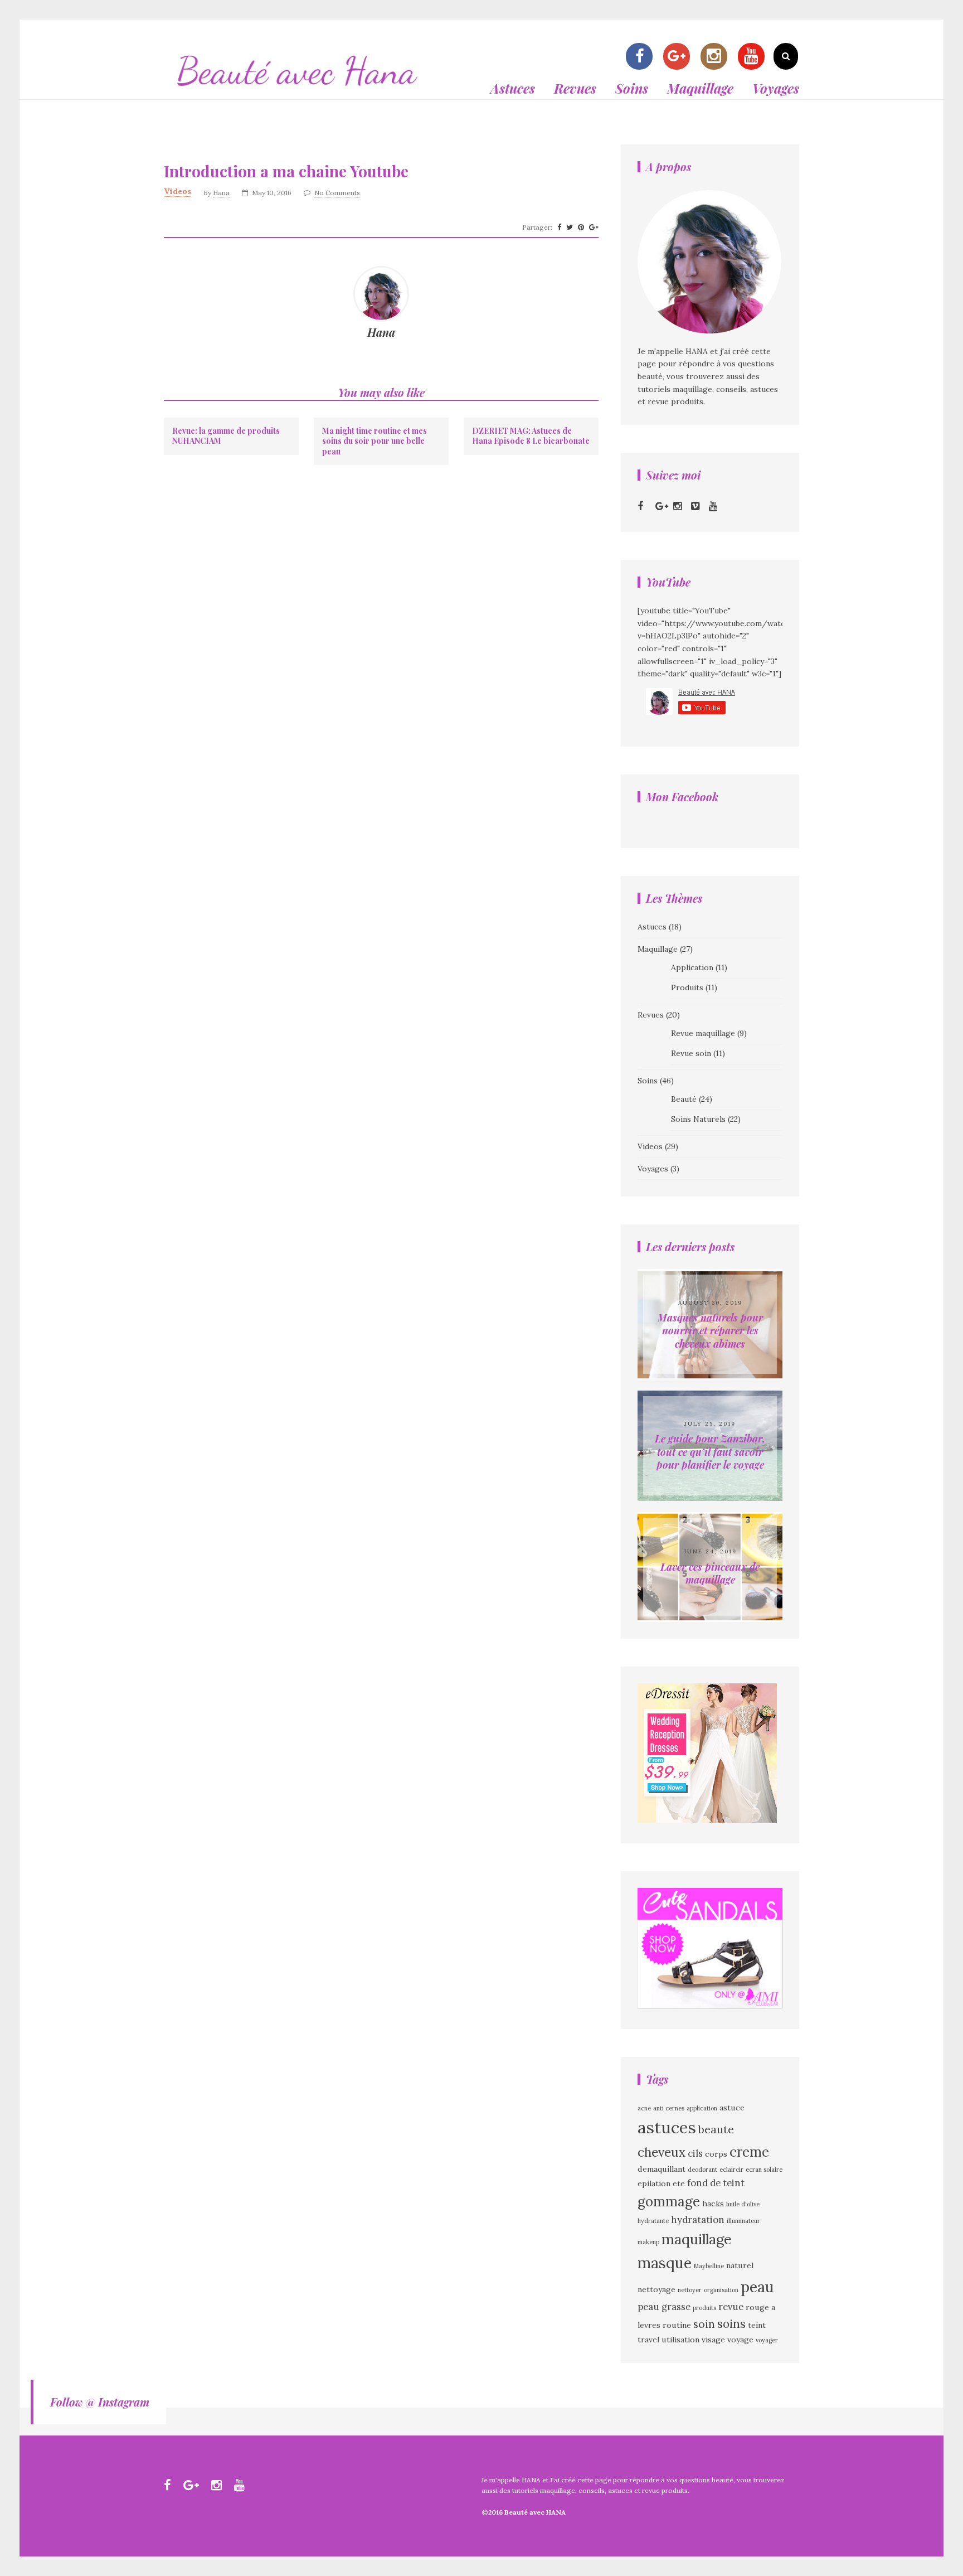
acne (644, 2108)
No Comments (337, 193)
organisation (721, 2290)
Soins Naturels (698, 1119)
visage (713, 2340)
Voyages (776, 88)
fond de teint (716, 2183)
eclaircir (731, 2170)
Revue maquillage (703, 1033)
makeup (648, 2242)
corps (716, 2154)
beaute (716, 2129)
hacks (713, 2204)
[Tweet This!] (570, 227)
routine (677, 2325)
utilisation (680, 2340)
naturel (740, 2265)
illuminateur (743, 2221)
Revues (575, 88)
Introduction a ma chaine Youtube (286, 171)
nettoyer (690, 2290)
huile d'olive (743, 2204)
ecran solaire (764, 2170)
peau (757, 2287)
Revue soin (691, 1053)
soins (731, 2324)
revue (731, 2307)
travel (648, 2340)
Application (692, 967)
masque (665, 2263)
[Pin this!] (581, 227)
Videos (177, 191)
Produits (687, 987)
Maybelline (709, 2266)
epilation (654, 2183)
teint (757, 2325)
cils (695, 2153)
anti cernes (669, 2108)
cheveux (662, 2152)
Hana (221, 193)
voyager (767, 2340)
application (702, 2108)
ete (679, 2183)
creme (749, 2152)
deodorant (702, 2170)
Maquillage (700, 88)
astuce (732, 2108)
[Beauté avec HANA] (298, 93)
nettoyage (656, 2289)
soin (704, 2324)
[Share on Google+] (594, 227)
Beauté (684, 1099)
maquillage (697, 2239)
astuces (667, 2127)
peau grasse (664, 2307)
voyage (740, 2340)
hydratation (698, 2220)
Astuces (513, 88)
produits (704, 2308)
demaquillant (662, 2169)
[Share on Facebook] (559, 227)
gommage (669, 2202)
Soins (632, 88)
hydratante (653, 2221)
